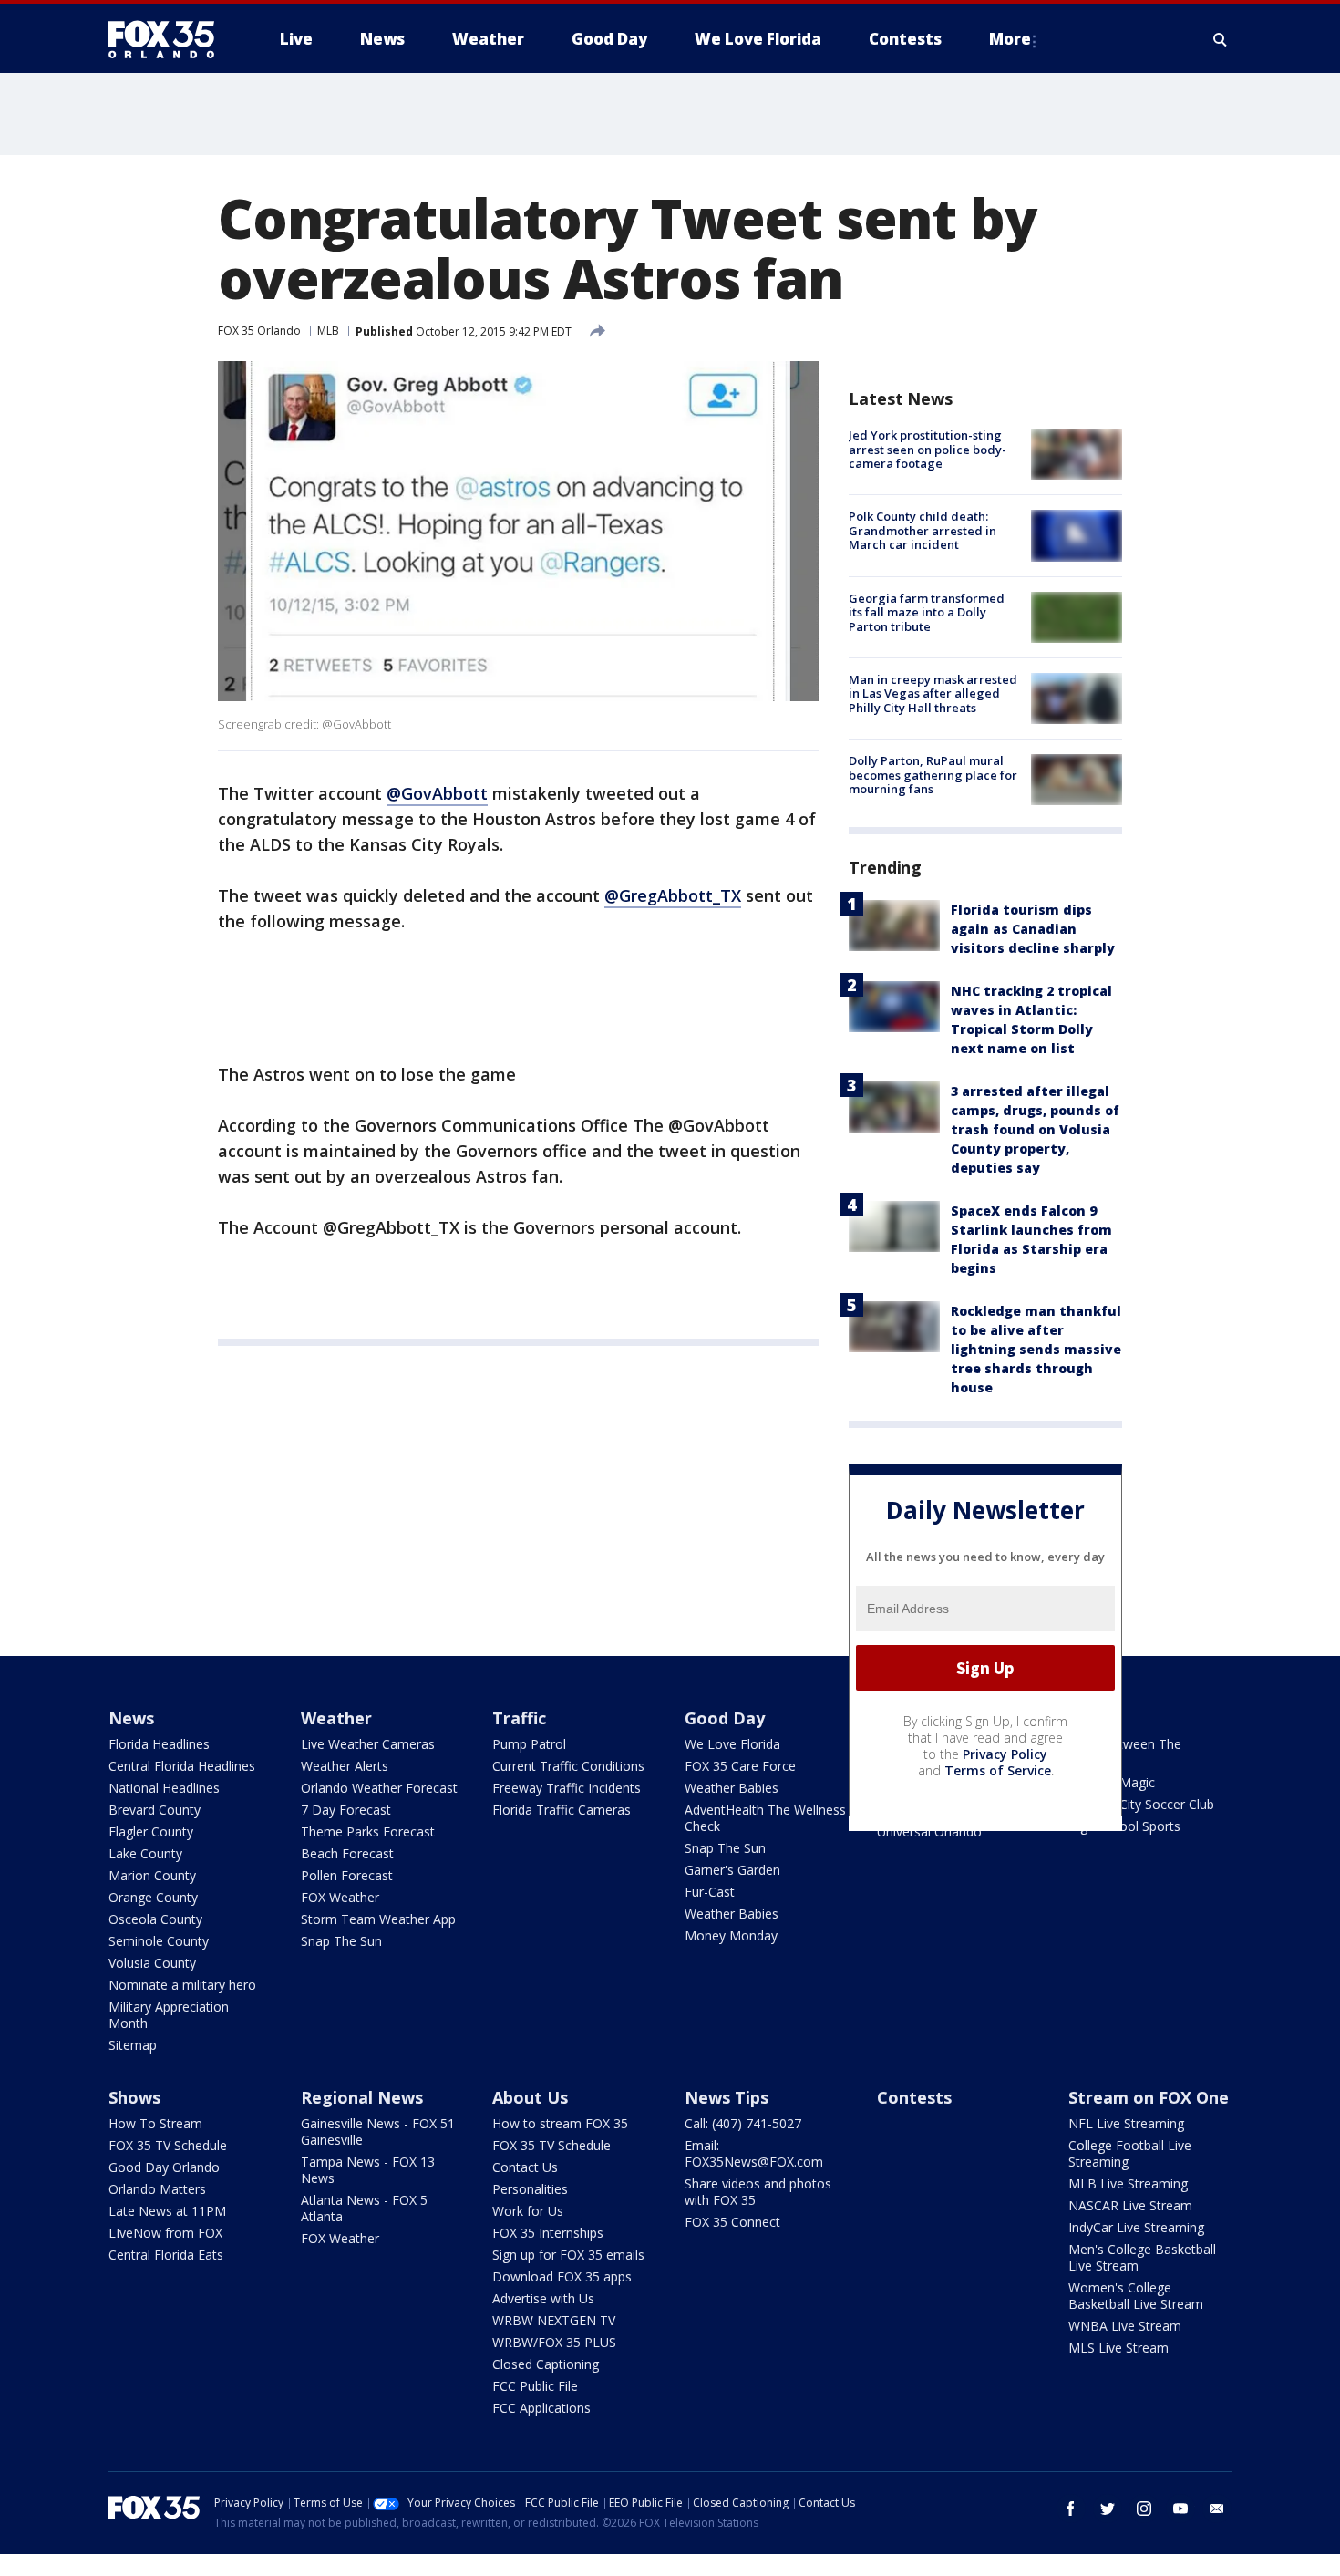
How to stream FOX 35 (560, 2123)
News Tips (727, 2097)
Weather (336, 1718)
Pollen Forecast (347, 1875)
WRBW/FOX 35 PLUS (554, 2342)
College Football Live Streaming (1130, 2153)
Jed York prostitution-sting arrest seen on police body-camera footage (928, 449)
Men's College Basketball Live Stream (1142, 2257)
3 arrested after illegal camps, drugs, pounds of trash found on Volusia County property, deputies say (1035, 1129)
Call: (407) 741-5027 (743, 2123)
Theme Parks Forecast (368, 1831)
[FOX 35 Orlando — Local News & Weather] (169, 39)
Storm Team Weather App (378, 1919)
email (1217, 2509)
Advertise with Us (543, 2298)
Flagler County (151, 1831)
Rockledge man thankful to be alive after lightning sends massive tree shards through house (1036, 1349)
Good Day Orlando (164, 2167)
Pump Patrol (529, 1744)
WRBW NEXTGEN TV (554, 2320)
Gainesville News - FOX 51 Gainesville (378, 2131)
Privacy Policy (1005, 1754)
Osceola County (155, 1919)
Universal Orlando (929, 1831)
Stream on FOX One (1149, 2097)
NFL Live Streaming (1126, 2123)
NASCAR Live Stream (1130, 2205)
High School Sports (1124, 1826)
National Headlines (164, 1788)
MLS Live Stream (1118, 2348)
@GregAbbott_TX (673, 895)
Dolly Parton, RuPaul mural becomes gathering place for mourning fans (933, 775)
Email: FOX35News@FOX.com (754, 2153)
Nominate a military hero (182, 1985)
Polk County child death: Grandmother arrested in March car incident (923, 530)
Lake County (145, 1853)
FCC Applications (541, 2408)
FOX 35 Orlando (259, 331)
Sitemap (133, 2045)
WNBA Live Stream (1125, 2326)
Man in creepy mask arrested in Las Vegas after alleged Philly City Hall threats (933, 693)
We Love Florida (732, 1744)
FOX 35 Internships (548, 2233)
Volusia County (152, 1963)
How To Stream (155, 2123)
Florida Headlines (159, 1744)
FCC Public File (535, 2386)
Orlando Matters (157, 2189)
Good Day (725, 1718)
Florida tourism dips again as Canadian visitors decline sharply (1033, 929)
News (131, 1718)
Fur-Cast (710, 1892)
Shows (134, 2097)
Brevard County (155, 1810)
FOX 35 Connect (732, 2222)
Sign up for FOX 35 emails (568, 2255)
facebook (1071, 2509)
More (1010, 39)
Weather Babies (732, 1788)
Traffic (519, 1718)
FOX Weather (340, 1897)
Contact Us (525, 2167)
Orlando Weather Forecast (379, 1788)
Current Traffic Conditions (568, 1766)
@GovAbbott (437, 793)
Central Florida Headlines (182, 1766)
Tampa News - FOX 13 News (368, 2170)
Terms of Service (998, 1770)
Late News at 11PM (167, 2211)
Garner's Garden (732, 1870)
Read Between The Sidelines (1125, 1752)
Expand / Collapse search (1221, 39)
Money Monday (731, 1935)
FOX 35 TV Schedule (168, 2145)
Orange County (153, 1897)
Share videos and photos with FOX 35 (758, 2192)
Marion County (152, 1875)
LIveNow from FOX (165, 2233)
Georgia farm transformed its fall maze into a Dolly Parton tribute (927, 612)
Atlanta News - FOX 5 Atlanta (364, 2208)
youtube (1180, 2509)
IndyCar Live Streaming (1136, 2227)
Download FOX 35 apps (562, 2276)
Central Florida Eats (166, 2255)
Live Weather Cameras (368, 1744)
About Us (530, 2097)
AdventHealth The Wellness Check (765, 1818)
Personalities (530, 2189)
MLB (328, 331)
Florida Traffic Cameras (562, 1810)
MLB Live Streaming (1128, 2183)
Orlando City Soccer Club (1141, 1804)
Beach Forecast (347, 1853)
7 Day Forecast (346, 1810)
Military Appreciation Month (169, 2015)
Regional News (362, 2097)
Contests (914, 2097)
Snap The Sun (341, 1941)
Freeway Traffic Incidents (567, 1788)
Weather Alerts (345, 1766)
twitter (1108, 2509)
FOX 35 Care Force (740, 1766)
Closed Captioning (546, 2364)
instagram (1144, 2509)
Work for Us (528, 2211)
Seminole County (159, 1941)
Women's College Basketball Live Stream (1136, 2296)
